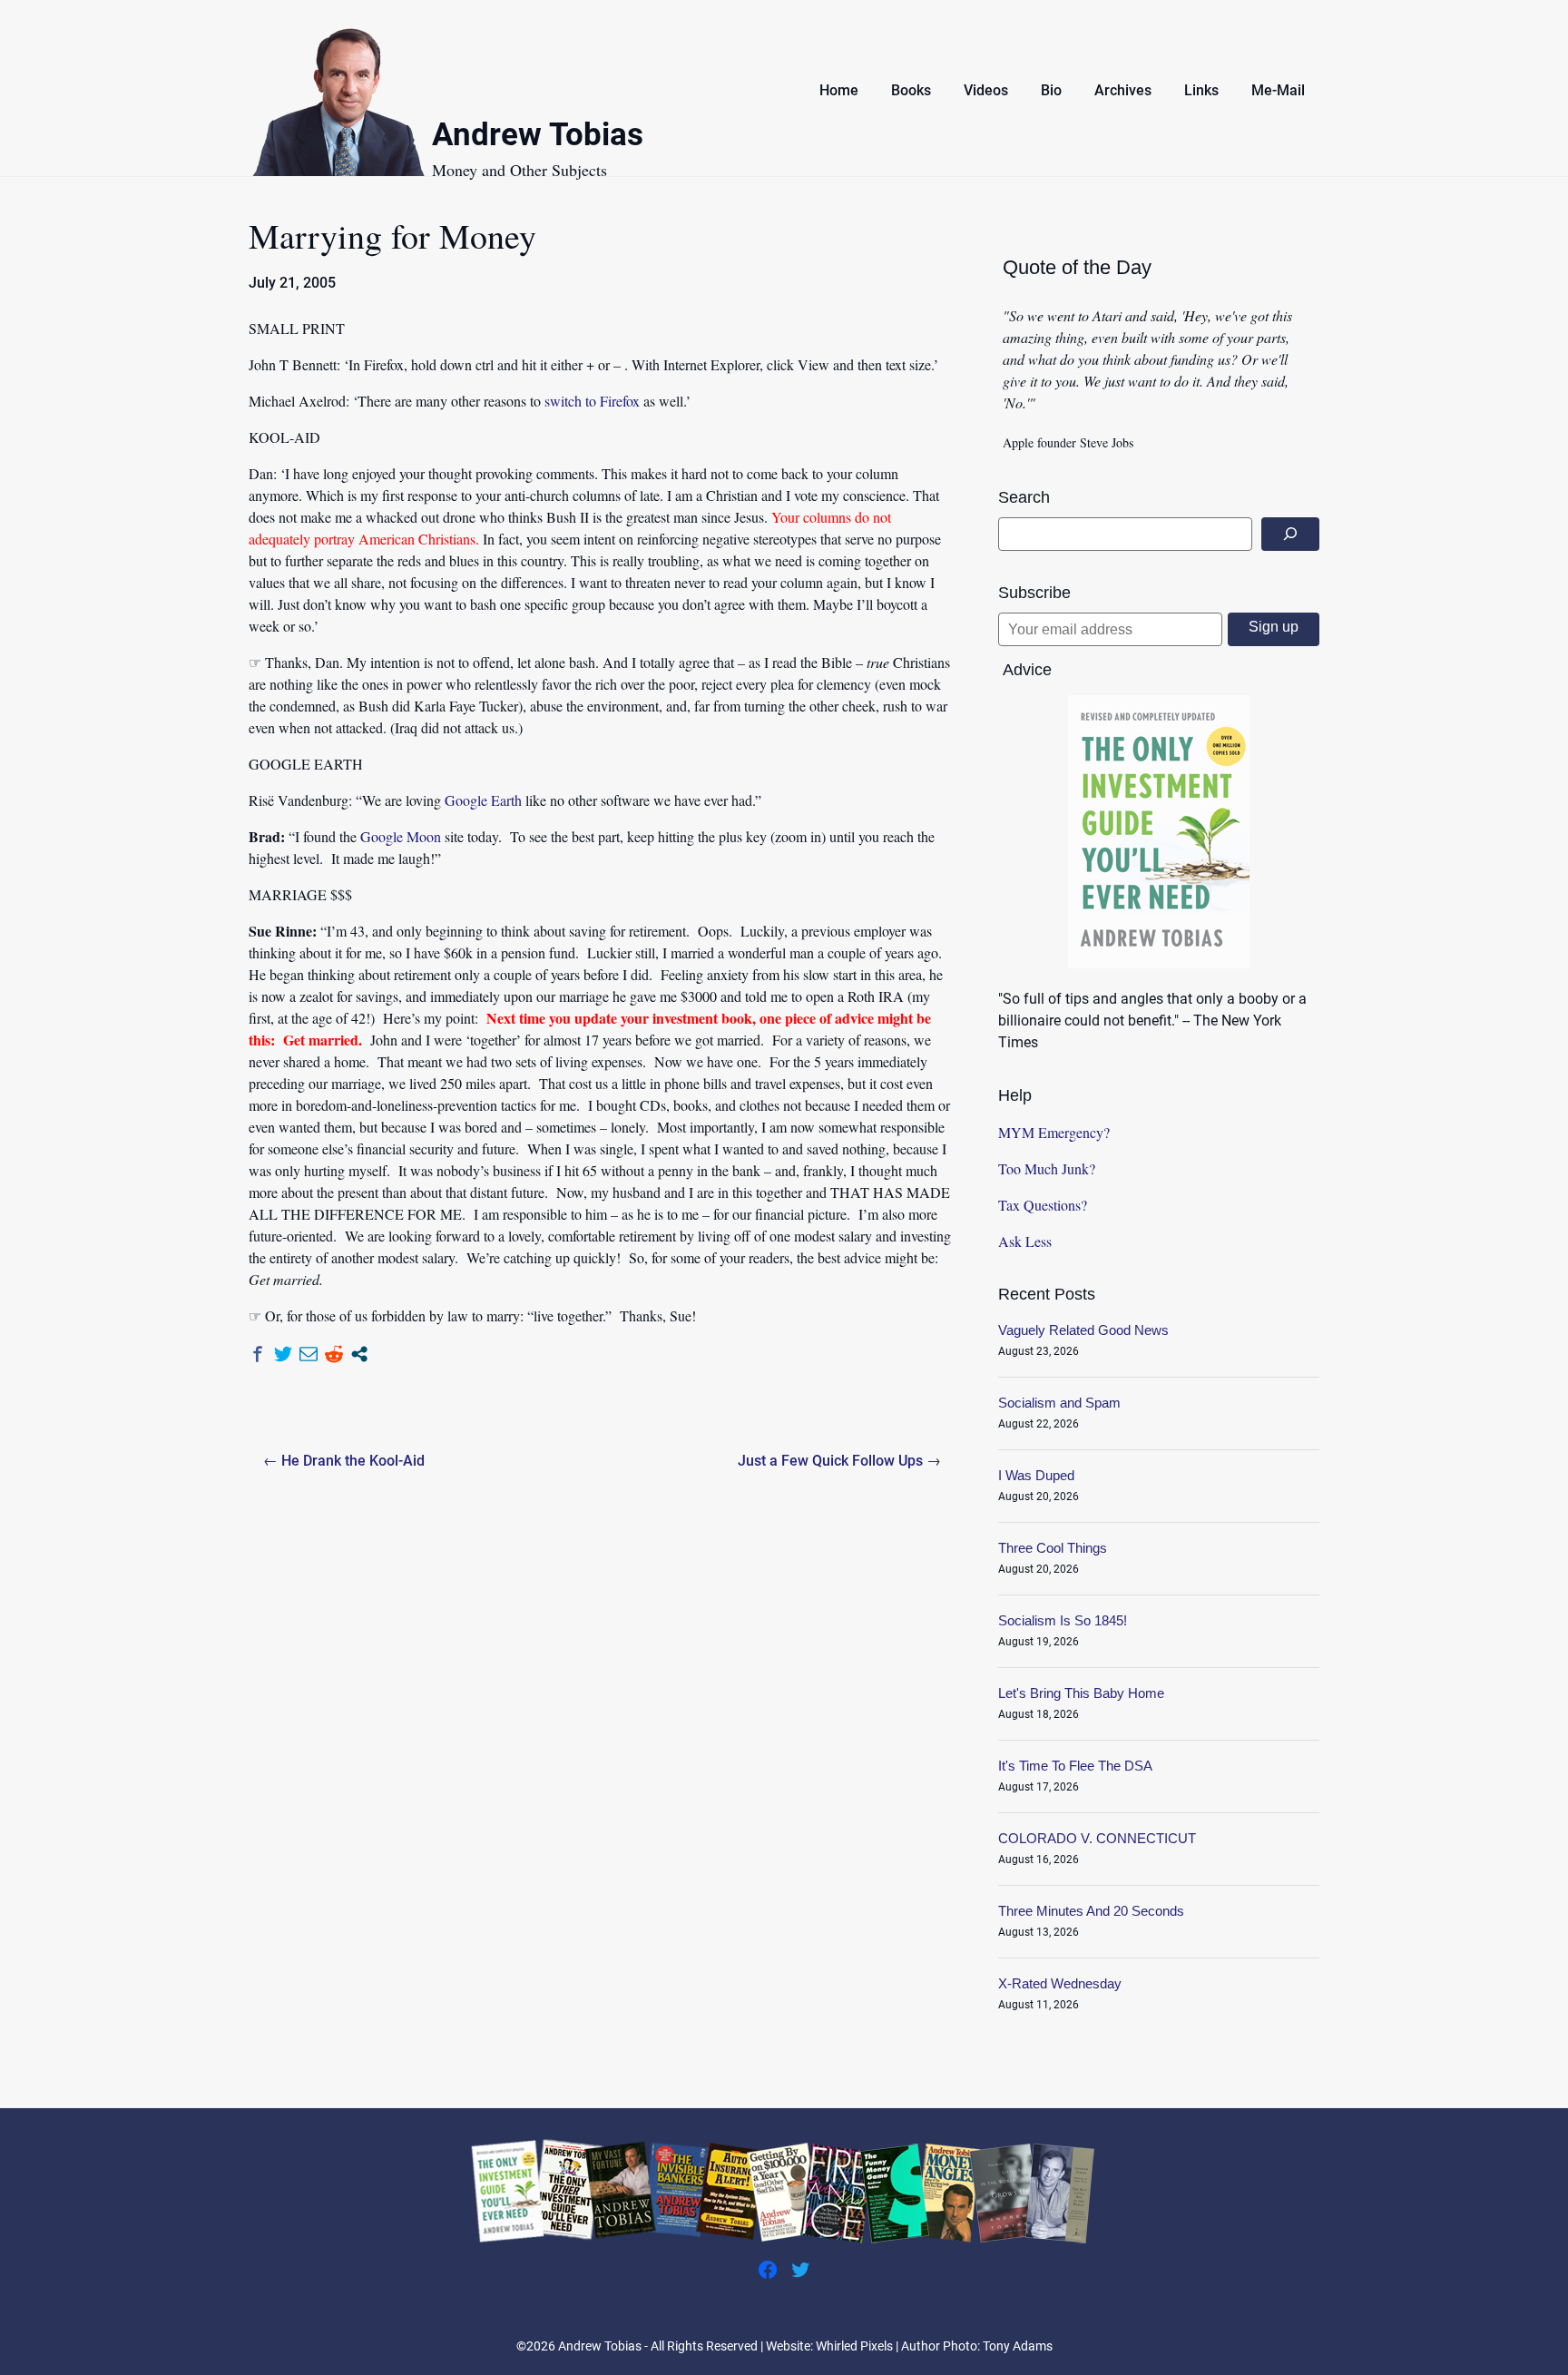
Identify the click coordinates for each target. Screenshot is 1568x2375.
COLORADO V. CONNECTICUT (1097, 1838)
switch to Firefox (592, 401)
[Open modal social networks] (359, 1354)
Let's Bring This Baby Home (1081, 1693)
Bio (1051, 90)
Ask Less (1025, 1241)
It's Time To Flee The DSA (1075, 1766)
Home (839, 90)
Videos (986, 90)
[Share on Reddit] (334, 1354)
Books (911, 90)
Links (1201, 90)
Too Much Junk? (1047, 1168)
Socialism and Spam (1059, 1403)
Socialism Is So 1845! (1063, 1620)
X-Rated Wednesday (1060, 1983)
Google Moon (401, 836)
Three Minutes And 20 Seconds (1091, 1911)
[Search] (1290, 534)
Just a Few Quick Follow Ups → (839, 1461)
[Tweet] (283, 1354)
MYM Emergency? (1054, 1132)
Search (1024, 497)
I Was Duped (1036, 1475)
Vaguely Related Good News (1083, 1330)
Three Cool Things (1053, 1548)
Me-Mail (1278, 90)
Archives (1123, 90)
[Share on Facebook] (258, 1354)
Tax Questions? (1043, 1205)
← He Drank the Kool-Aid (344, 1461)
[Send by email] (309, 1354)
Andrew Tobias (538, 137)
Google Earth (483, 800)
